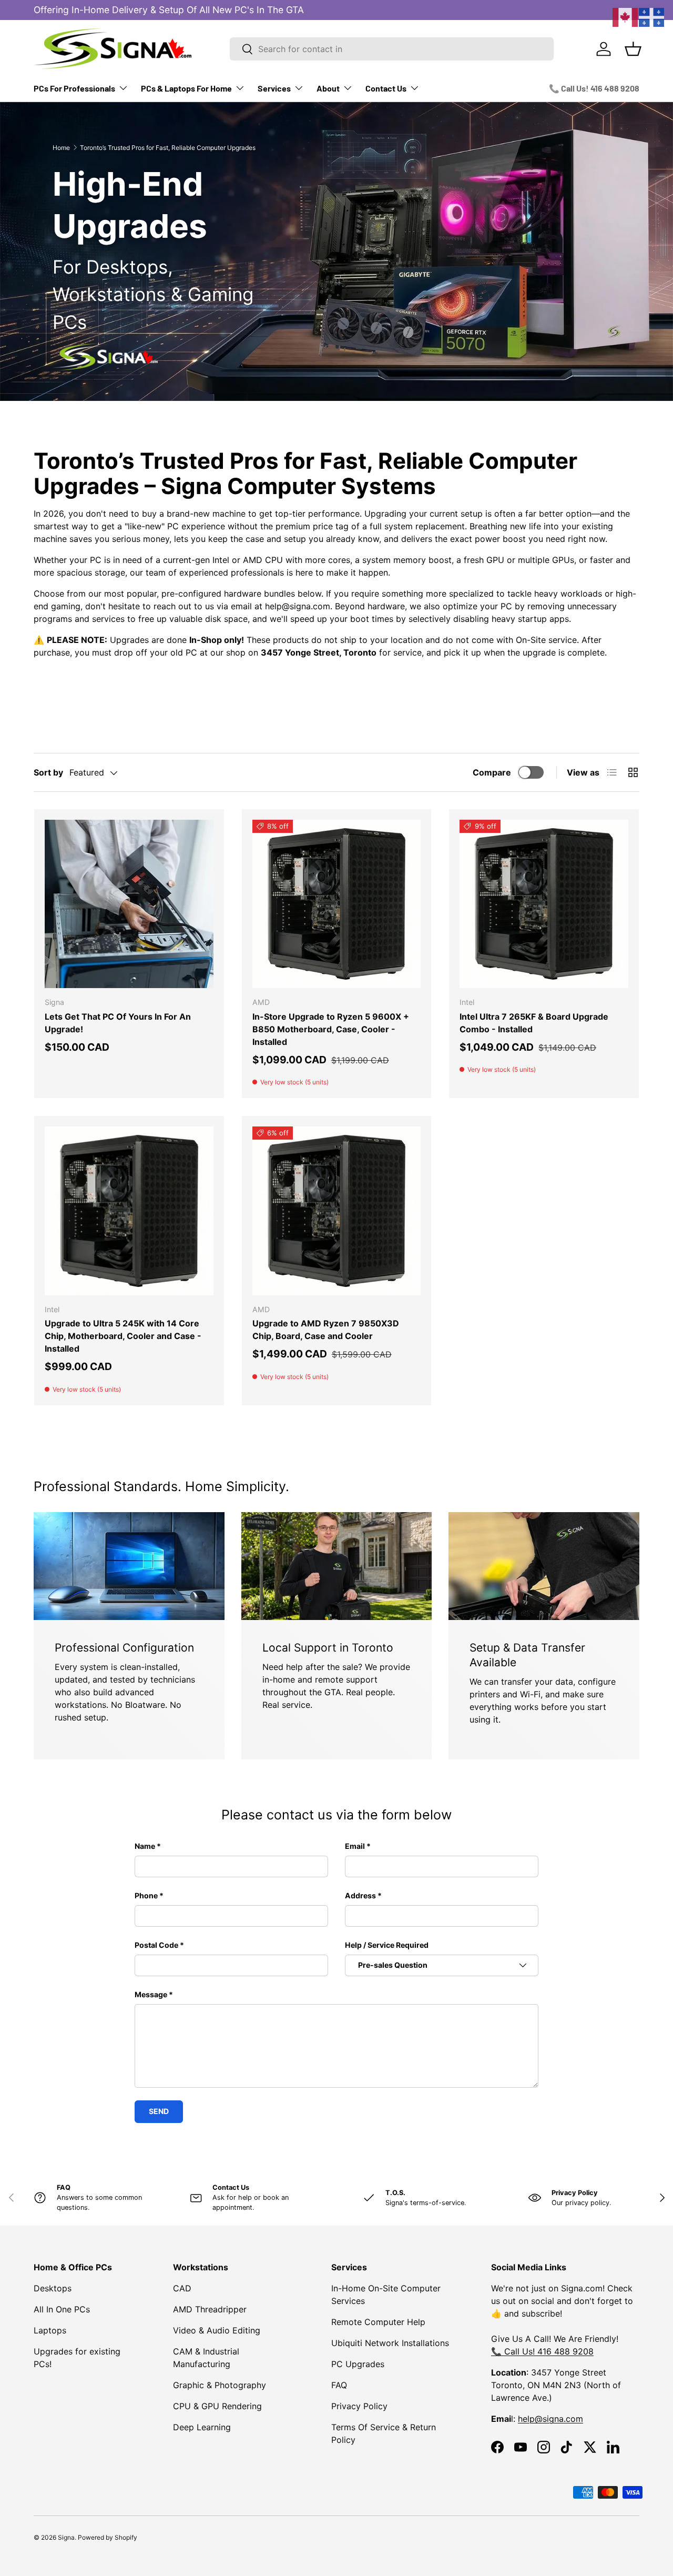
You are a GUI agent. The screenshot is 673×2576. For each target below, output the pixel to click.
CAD (182, 2288)
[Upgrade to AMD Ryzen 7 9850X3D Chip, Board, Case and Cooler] (337, 1211)
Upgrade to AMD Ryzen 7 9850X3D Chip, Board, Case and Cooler (326, 1330)
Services (274, 88)
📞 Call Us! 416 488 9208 (594, 88)
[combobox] (392, 49)
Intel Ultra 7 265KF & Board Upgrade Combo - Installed (534, 1023)
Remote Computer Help (378, 2322)
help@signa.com (550, 2419)
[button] (633, 49)
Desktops (53, 2288)
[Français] (652, 16)
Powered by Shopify (108, 2537)
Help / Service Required (387, 1945)
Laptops (50, 2330)
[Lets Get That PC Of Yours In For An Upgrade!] (129, 904)
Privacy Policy (359, 2406)
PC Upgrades (358, 2364)
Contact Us (386, 88)
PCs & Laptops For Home (186, 88)
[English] (626, 16)
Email (355, 1846)
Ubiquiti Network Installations (390, 2343)
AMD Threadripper (210, 2309)
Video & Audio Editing (217, 2330)
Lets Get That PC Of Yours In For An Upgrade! (118, 1023)
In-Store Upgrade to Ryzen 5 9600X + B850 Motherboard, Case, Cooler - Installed (331, 1029)
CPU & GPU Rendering (217, 2406)
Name (145, 1846)
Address (360, 1895)
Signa (66, 2537)
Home (61, 148)
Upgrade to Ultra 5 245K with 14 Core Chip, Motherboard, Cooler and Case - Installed (123, 1336)
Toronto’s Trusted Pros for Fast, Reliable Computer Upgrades (168, 148)
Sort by (48, 772)
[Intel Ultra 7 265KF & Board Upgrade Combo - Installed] (544, 904)
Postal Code (156, 1945)
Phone (146, 1895)
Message (151, 1994)
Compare (492, 772)
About (328, 88)
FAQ (339, 2385)
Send (159, 2111)
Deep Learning (202, 2427)
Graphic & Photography (220, 2385)
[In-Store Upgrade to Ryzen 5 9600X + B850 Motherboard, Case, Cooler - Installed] (337, 904)
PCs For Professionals (74, 88)
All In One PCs (62, 2309)
